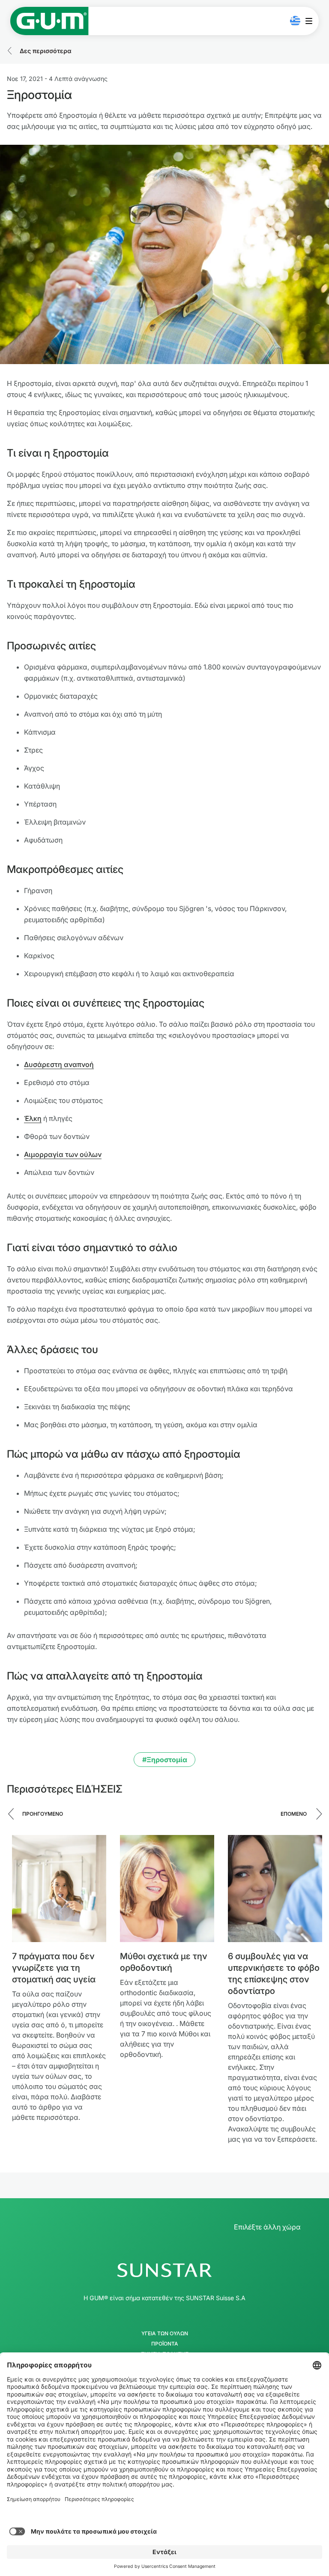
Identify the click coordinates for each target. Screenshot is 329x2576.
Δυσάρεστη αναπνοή (59, 1064)
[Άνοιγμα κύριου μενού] (311, 21)
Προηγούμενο (43, 1814)
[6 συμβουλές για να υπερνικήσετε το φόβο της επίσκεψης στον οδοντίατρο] (275, 1889)
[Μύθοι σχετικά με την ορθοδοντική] (167, 1889)
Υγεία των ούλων (165, 2334)
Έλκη (33, 1118)
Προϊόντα (165, 2344)
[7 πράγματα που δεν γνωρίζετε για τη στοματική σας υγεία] (59, 1889)
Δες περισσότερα (46, 51)
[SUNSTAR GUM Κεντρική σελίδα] (49, 21)
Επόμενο (294, 1814)
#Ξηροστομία (165, 1760)
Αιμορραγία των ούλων (63, 1154)
